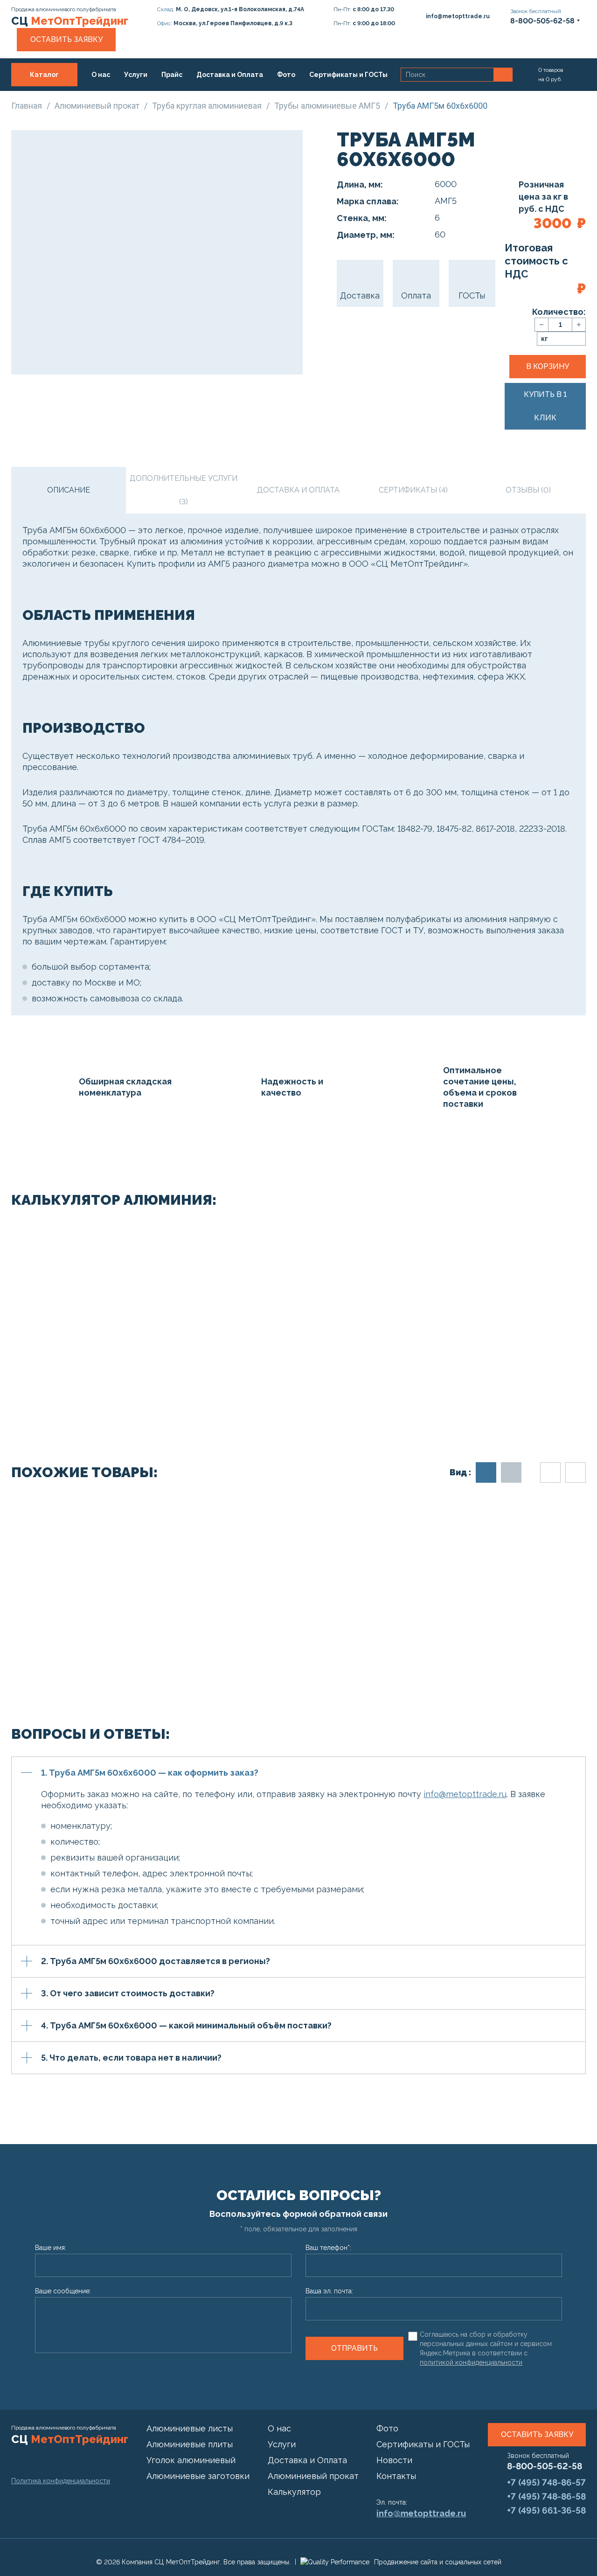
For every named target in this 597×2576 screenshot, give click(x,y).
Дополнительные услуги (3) (184, 490)
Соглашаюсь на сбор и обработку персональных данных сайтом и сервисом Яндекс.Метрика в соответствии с (486, 2348)
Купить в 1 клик (545, 406)
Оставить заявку (66, 39)
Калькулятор (294, 2492)
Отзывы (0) (528, 490)
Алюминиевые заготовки (198, 2476)
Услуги (136, 75)
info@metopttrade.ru (465, 1794)
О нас (101, 75)
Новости (394, 2460)
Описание (69, 490)
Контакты (116, 98)
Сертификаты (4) (413, 490)
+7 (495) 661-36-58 (546, 2510)
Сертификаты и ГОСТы (348, 75)
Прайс (172, 75)
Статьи (72, 98)
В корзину (548, 366)
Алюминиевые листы (190, 2428)
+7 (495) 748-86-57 (546, 2482)
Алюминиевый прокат (313, 2476)
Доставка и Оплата (230, 75)
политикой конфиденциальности (471, 2362)
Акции (35, 98)
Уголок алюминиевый (191, 2460)
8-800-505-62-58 (545, 2466)
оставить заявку (537, 2434)
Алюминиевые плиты (190, 2444)
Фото (286, 75)
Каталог (44, 75)
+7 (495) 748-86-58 (546, 2496)
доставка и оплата (298, 490)
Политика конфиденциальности (61, 2481)
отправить (354, 2348)
